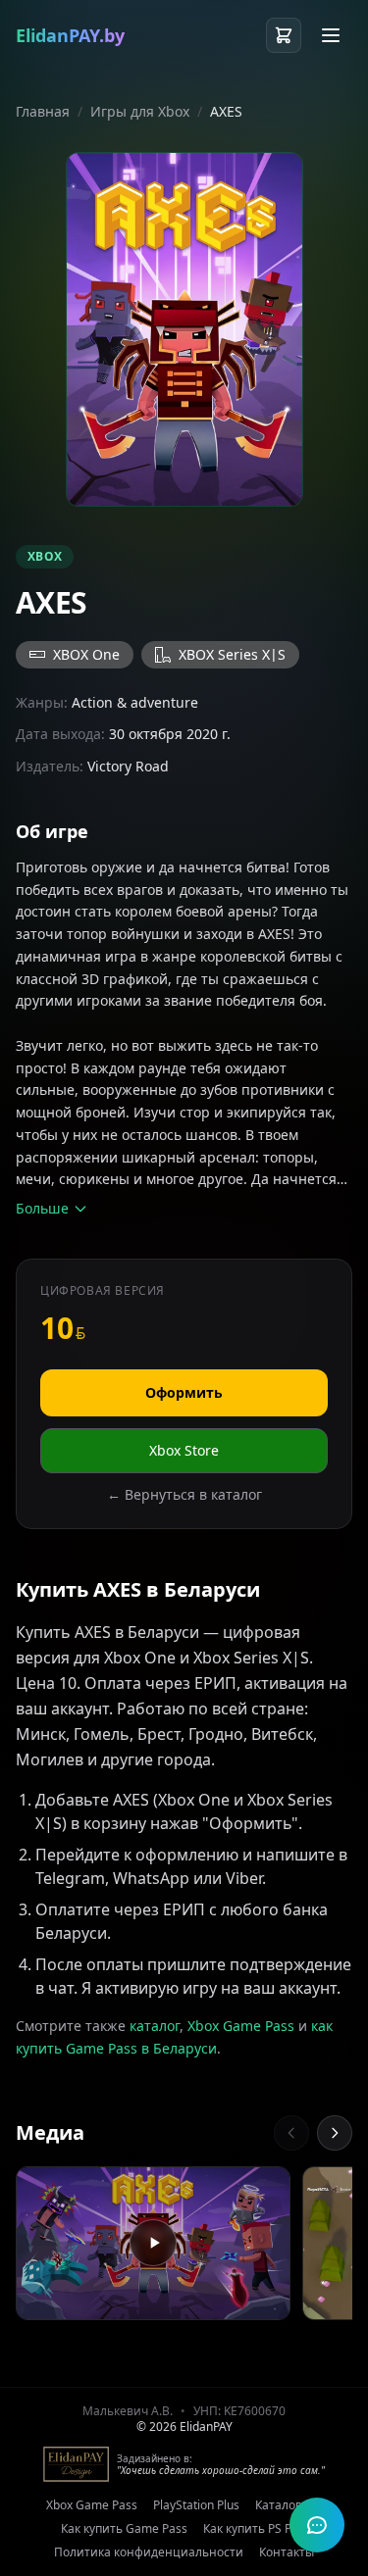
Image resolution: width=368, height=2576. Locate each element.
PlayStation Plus (196, 2505)
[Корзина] (284, 35)
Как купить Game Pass (124, 2529)
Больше (42, 1208)
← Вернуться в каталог (184, 1494)
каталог (155, 2026)
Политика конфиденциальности (149, 2552)
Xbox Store (184, 1450)
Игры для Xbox (140, 111)
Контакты (287, 2552)
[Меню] (331, 35)
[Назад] (291, 2133)
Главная (43, 111)
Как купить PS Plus (255, 2529)
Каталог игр (289, 2505)
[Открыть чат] (317, 2525)
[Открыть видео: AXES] (153, 2244)
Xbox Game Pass (241, 2026)
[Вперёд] (335, 2133)
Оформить (184, 1392)
